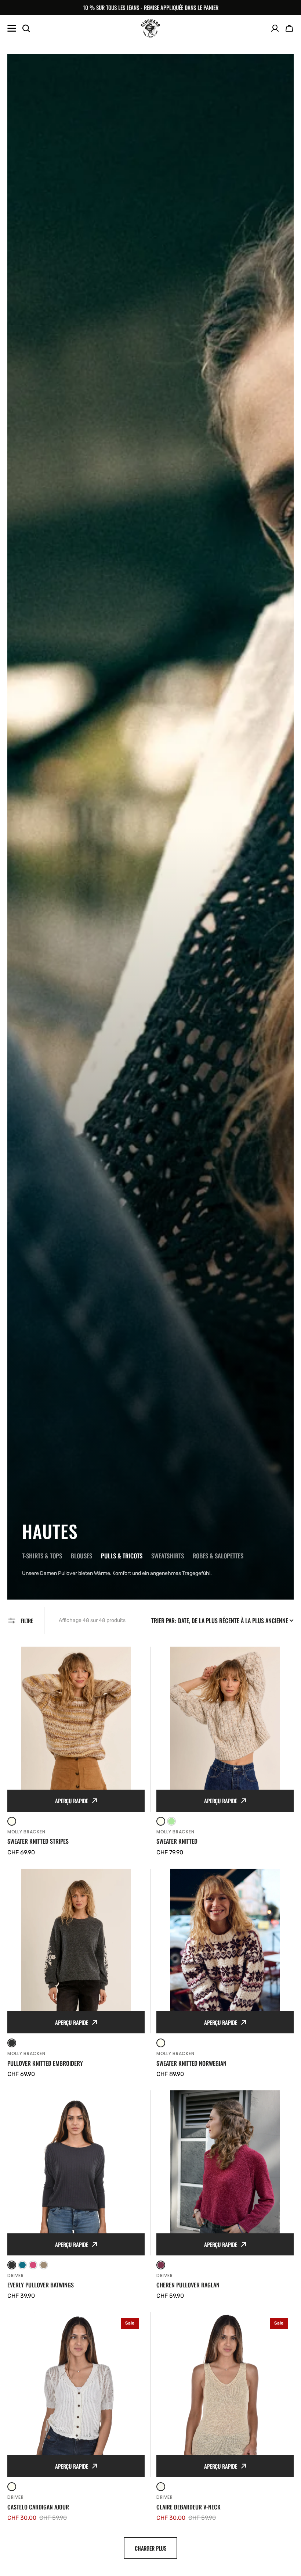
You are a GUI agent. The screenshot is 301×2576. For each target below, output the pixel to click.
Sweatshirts (168, 1556)
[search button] (26, 28)
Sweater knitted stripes (38, 1841)
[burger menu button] (12, 28)
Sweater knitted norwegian (191, 2063)
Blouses (81, 1556)
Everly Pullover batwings (41, 2285)
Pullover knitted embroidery (45, 2063)
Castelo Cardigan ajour (38, 2507)
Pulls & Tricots (122, 1556)
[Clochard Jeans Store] (150, 28)
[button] (289, 28)
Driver (15, 2275)
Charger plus (150, 2548)
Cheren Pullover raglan (188, 2285)
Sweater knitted (177, 1841)
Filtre (27, 1621)
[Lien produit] (76, 1752)
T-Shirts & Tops (42, 1556)
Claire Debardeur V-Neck (188, 2507)
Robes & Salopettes (218, 1556)
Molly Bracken (26, 1832)
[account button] (275, 28)
